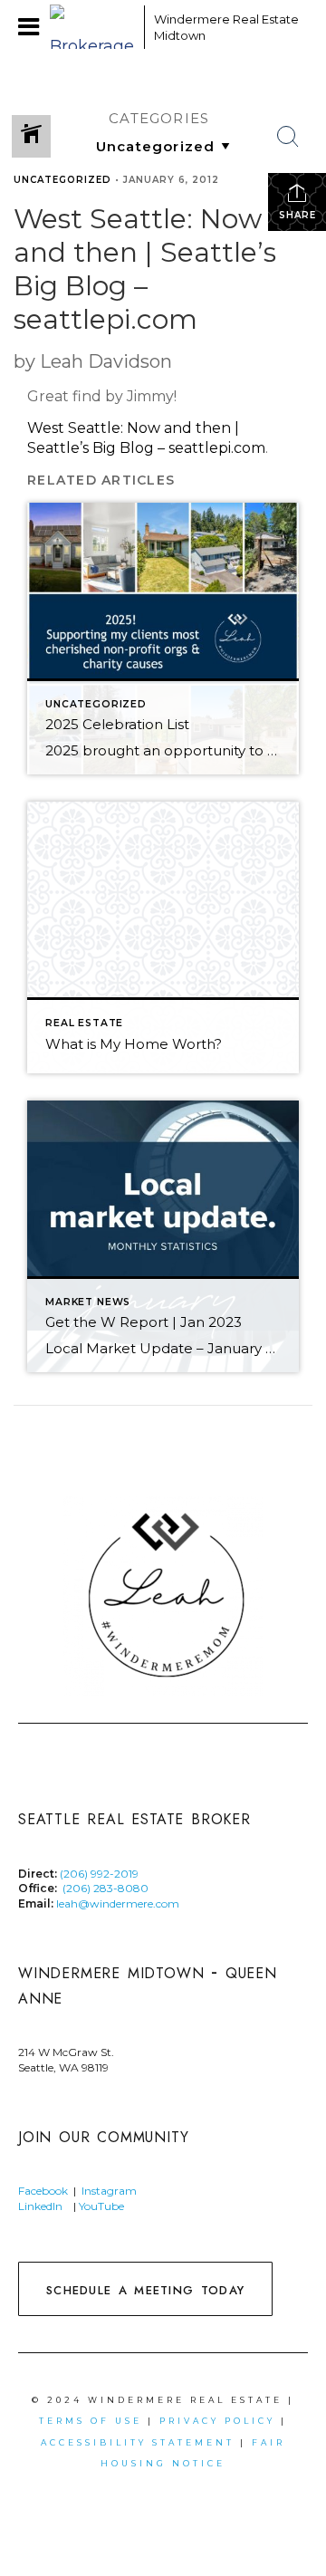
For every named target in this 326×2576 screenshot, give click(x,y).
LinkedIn (40, 2206)
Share (297, 215)
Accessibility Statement (138, 2442)
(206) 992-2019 (99, 1874)
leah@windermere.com (118, 1903)
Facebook (43, 2191)
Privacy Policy (217, 2421)
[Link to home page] (92, 27)
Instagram (109, 2191)
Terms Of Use (91, 2421)
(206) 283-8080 (105, 1888)
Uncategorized (62, 180)
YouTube (103, 2206)
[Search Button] (288, 137)
